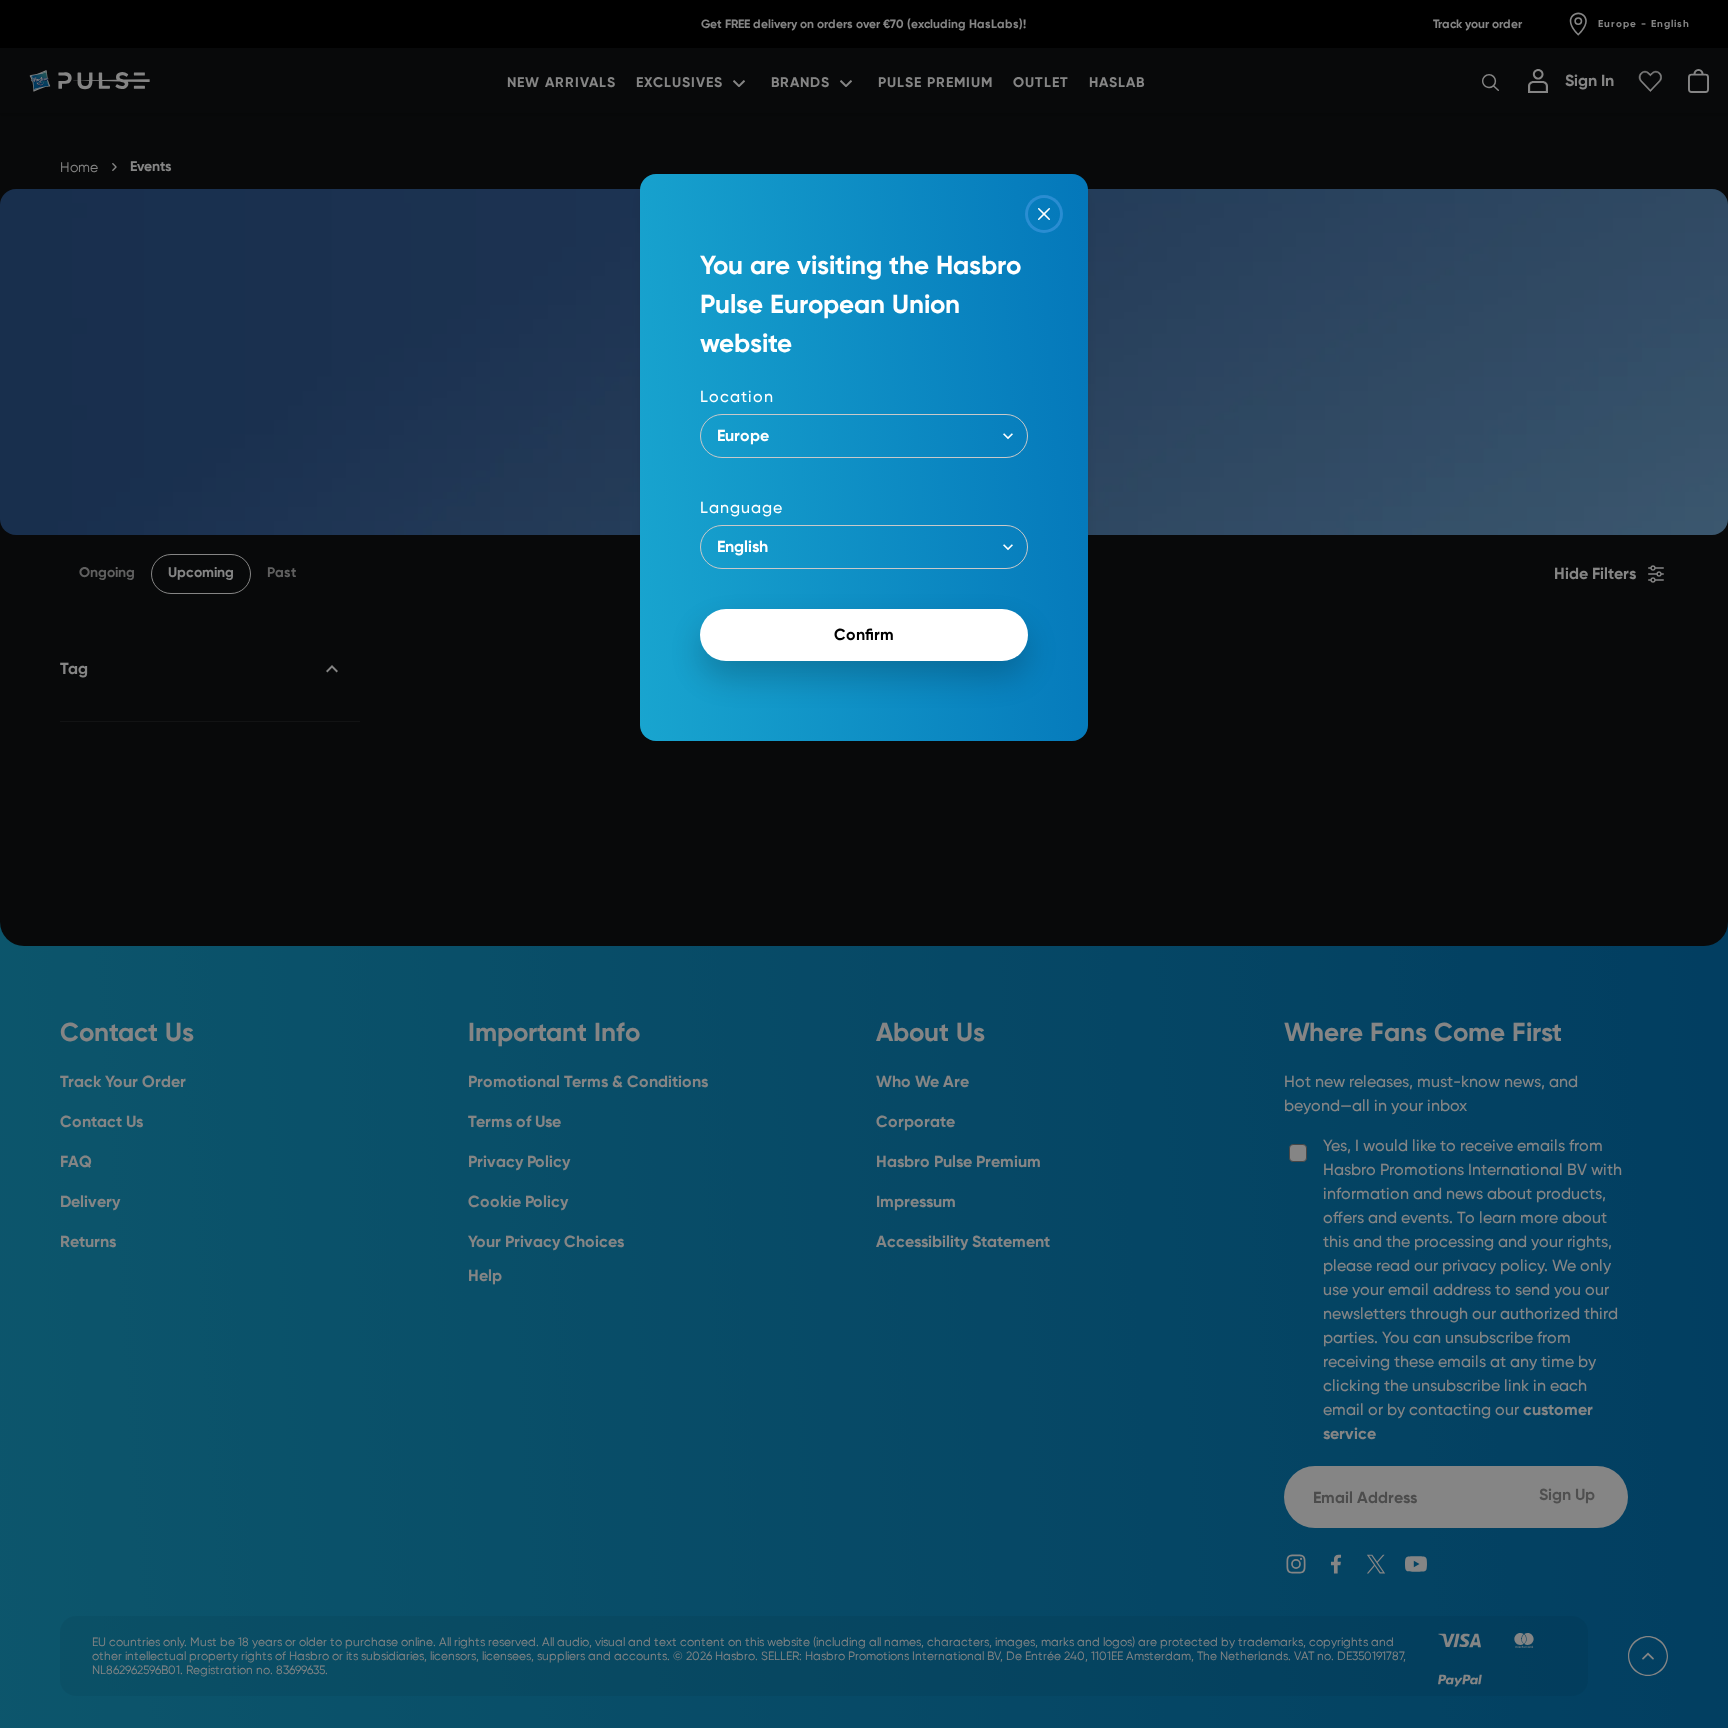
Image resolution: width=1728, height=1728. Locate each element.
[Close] (1044, 214)
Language (741, 507)
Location (737, 396)
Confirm (864, 634)
